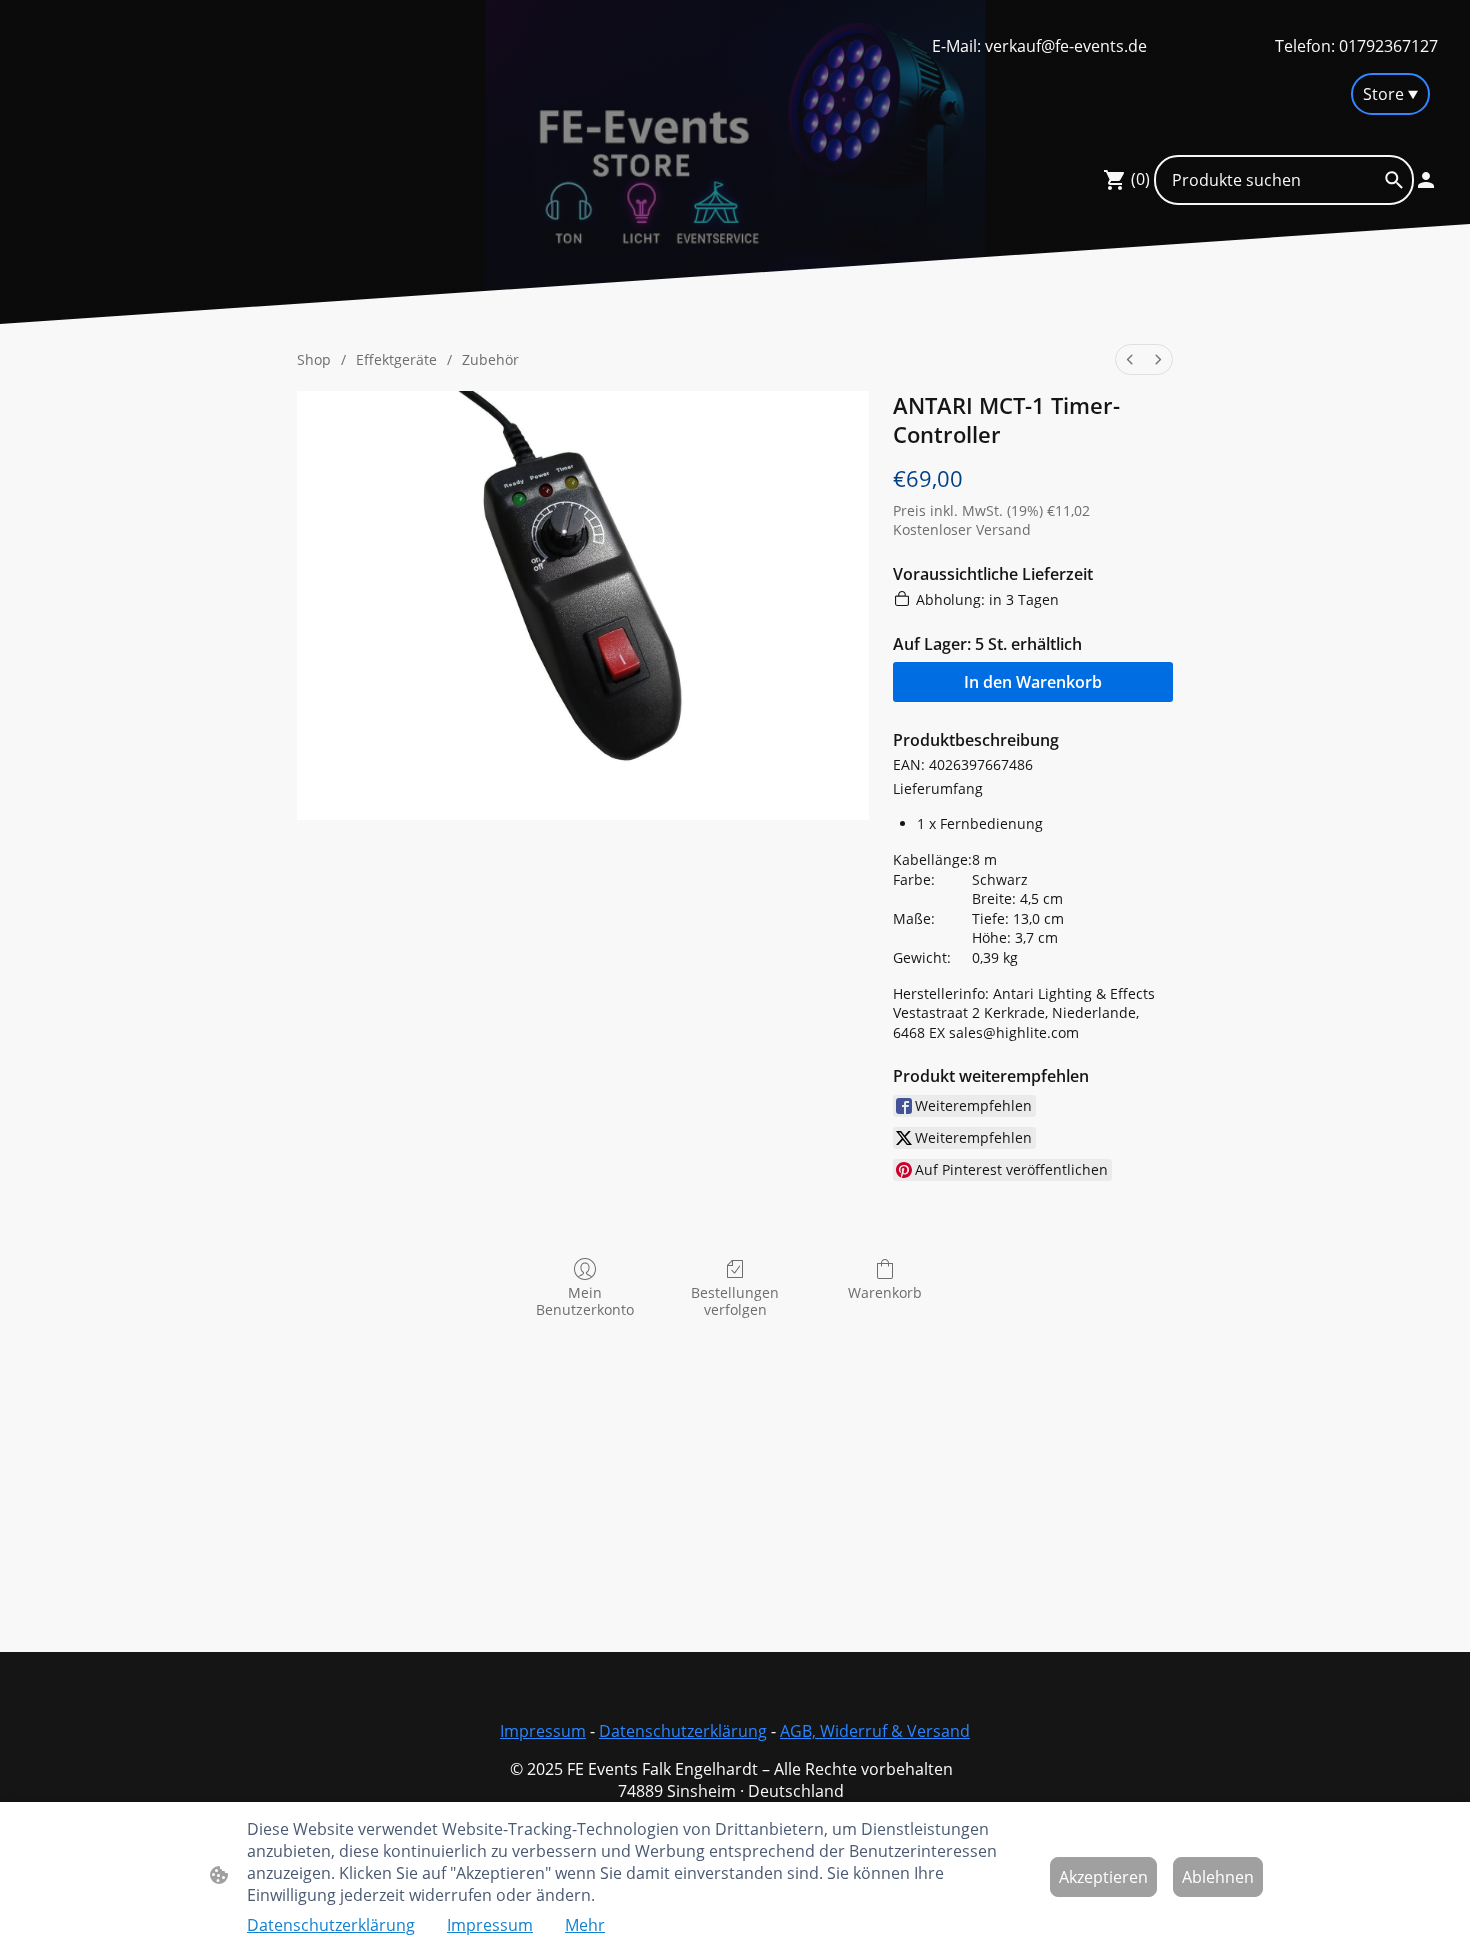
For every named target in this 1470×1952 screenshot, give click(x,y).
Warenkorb (885, 1292)
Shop (314, 359)
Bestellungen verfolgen (735, 1301)
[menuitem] (1130, 359)
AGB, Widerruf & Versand (875, 1731)
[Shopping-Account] (1426, 180)
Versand (1003, 529)
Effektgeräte (396, 359)
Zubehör (490, 359)
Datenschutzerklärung (683, 1731)
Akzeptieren (1103, 1877)
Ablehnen (1218, 1877)
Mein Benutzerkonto (585, 1301)
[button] (1394, 180)
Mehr (585, 1925)
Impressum (543, 1731)
